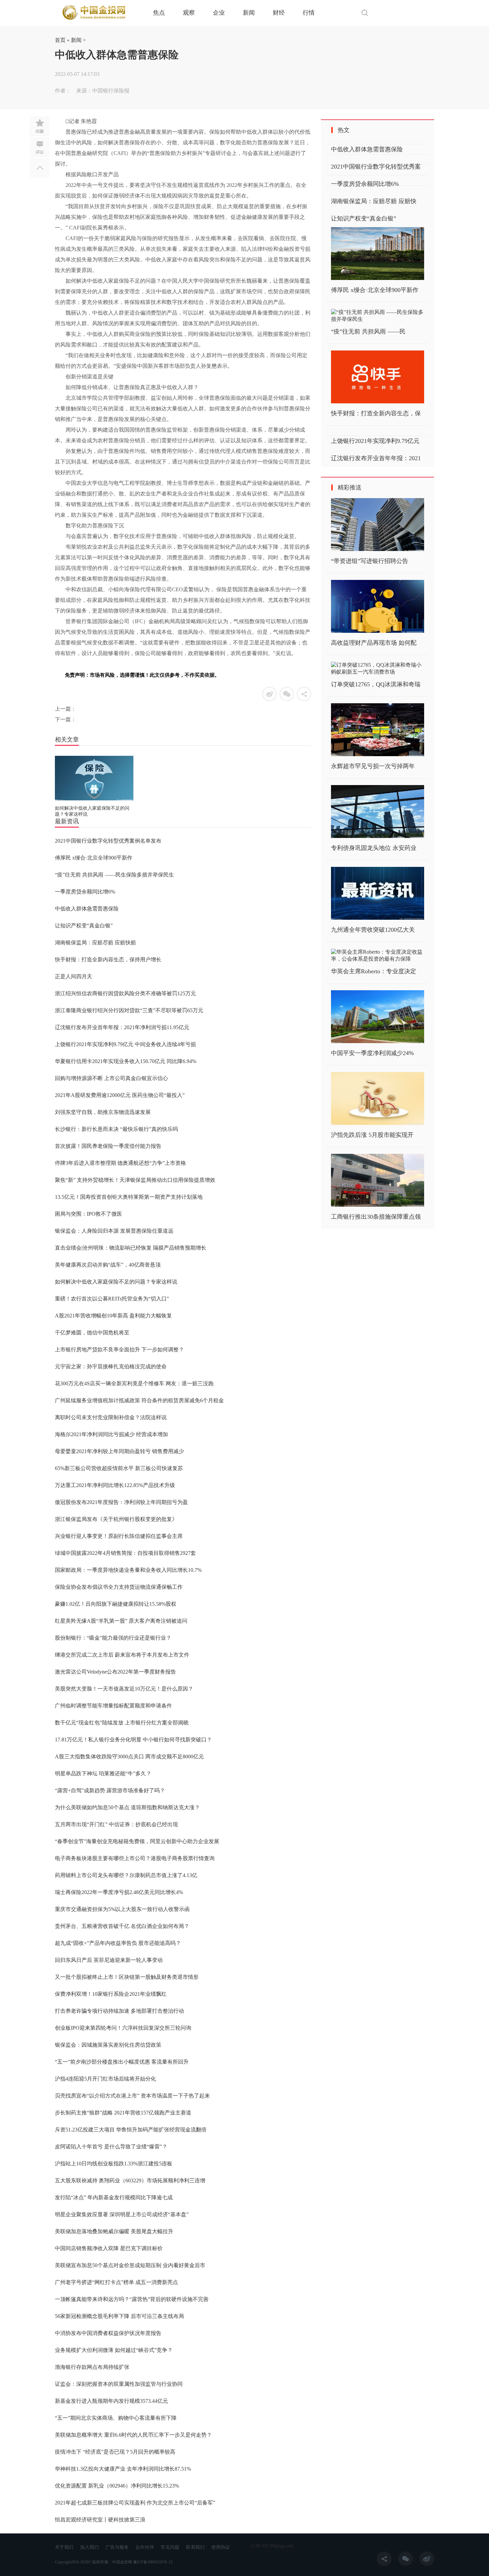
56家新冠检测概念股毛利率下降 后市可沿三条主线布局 (119, 2316)
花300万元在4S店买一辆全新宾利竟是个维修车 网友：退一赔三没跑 (134, 1383)
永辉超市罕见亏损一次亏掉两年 (373, 766)
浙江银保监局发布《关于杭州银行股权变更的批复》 (116, 1519)
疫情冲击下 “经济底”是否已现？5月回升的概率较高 (115, 2452)
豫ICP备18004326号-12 (153, 2562)
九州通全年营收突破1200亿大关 (373, 930)
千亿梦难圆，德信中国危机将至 (92, 1333)
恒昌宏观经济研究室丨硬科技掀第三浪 (100, 2520)
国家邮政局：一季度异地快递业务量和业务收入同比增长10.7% (128, 1570)
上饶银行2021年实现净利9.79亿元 (375, 441)
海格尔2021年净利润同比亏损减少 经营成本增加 (111, 1434)
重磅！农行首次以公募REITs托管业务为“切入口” (112, 1299)
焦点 (159, 13)
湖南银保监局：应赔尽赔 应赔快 (374, 201)
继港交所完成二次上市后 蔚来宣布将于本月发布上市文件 (122, 1655)
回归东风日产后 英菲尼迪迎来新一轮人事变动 (109, 1960)
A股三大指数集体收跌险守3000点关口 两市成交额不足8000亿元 (129, 1757)
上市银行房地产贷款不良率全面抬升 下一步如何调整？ (119, 1350)
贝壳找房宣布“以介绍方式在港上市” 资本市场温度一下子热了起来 (132, 2096)
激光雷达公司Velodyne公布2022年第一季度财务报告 (115, 1672)
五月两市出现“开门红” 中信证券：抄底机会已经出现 (116, 1824)
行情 (309, 13)
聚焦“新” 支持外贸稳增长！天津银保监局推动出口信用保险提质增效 (135, 1180)
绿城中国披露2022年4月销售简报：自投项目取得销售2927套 (125, 1553)
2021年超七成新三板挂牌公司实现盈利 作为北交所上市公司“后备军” (135, 2503)
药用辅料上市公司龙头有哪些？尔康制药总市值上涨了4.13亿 (126, 1875)
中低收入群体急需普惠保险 (87, 909)
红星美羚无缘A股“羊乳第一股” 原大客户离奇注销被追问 (121, 1621)
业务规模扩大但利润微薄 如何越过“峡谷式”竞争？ (114, 2350)
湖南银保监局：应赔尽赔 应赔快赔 (95, 943)
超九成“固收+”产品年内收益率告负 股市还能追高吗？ (118, 1943)
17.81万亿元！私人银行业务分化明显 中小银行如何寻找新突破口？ (133, 1740)
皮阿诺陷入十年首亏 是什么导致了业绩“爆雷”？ (111, 2147)
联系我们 (195, 2547)
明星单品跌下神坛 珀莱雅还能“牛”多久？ (103, 1773)
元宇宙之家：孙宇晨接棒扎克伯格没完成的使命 (111, 1366)
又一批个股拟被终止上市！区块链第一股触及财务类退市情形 (127, 1977)
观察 (189, 13)
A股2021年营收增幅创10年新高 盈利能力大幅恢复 (113, 1316)
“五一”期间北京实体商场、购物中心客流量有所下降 (116, 2418)
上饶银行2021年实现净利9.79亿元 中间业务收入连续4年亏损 (125, 1044)
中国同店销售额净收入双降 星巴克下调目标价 (109, 2248)
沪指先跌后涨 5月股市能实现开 (372, 1135)
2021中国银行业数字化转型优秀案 (376, 167)
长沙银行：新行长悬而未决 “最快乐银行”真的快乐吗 (116, 1129)
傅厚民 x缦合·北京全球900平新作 (94, 858)
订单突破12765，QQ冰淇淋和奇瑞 (376, 684)
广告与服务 (117, 2547)
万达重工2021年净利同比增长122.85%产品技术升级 (115, 1485)
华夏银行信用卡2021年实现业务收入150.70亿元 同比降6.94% (126, 1061)
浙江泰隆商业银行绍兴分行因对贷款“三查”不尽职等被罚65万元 (129, 1010)
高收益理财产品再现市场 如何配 (374, 643)
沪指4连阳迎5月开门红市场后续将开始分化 (105, 2079)
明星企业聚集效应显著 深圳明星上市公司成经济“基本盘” (122, 2214)
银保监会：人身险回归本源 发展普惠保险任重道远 (114, 1231)
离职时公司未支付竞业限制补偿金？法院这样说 (111, 1417)
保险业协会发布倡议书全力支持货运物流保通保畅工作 (119, 1587)
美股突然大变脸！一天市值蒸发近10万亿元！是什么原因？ (124, 1689)
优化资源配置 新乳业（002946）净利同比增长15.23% (117, 2486)
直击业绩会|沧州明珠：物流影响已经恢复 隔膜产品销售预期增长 (131, 1248)
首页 (60, 40)
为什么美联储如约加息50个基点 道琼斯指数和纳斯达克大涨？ (127, 1807)
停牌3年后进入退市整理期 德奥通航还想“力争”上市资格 (120, 1163)
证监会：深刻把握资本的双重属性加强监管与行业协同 (119, 2384)
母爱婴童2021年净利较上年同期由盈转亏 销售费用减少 (119, 1451)
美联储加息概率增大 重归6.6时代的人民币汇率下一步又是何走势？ (133, 2435)
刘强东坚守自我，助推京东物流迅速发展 (103, 1112)
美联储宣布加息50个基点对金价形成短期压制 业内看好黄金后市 (130, 2265)
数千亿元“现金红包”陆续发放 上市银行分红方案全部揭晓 (122, 1723)
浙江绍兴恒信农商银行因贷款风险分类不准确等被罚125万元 (125, 993)
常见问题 (170, 2547)
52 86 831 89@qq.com (272, 2546)
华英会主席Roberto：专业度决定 (374, 971)
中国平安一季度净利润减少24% (372, 1053)
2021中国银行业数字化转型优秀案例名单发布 (108, 841)
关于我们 (64, 2547)
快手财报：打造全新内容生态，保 (376, 413)
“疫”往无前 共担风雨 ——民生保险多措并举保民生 (114, 875)
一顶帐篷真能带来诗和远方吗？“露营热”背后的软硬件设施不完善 (132, 2299)
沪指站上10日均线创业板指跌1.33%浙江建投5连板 (114, 2164)
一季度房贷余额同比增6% (85, 892)
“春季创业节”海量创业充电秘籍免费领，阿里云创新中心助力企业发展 (137, 1841)
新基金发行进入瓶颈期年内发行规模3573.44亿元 (111, 2401)
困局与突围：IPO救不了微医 (88, 1214)
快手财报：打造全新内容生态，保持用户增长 (108, 959)
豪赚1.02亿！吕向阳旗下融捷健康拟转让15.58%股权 (116, 1604)
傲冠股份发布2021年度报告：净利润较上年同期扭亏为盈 (121, 1502)
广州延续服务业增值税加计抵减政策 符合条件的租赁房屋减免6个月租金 (139, 1400)
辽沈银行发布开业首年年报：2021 (376, 458)
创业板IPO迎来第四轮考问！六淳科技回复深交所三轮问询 (123, 2028)
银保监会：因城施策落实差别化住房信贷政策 (108, 2045)
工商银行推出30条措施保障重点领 (376, 1217)
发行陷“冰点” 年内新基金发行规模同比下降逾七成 (114, 2197)
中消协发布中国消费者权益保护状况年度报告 (108, 2333)
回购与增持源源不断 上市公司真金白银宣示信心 (111, 1078)
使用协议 (221, 2547)
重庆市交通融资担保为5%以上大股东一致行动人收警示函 (122, 1909)
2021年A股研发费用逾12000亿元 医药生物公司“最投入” (120, 1095)
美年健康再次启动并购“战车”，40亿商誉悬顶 (108, 1265)
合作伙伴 (145, 2547)
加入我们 (89, 2547)
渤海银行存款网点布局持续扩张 (92, 2367)
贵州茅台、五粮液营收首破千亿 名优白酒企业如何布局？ (122, 1926)
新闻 (249, 13)
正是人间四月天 (74, 976)
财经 (279, 13)
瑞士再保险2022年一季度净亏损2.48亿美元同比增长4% (119, 1892)
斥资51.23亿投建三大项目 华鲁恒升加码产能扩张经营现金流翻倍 (131, 2130)
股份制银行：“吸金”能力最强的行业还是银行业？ (113, 1638)
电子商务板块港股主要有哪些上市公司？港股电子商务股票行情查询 (135, 1858)
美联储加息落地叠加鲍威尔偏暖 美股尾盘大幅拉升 (114, 2231)
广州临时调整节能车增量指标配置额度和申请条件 (113, 1706)
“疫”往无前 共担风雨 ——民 (368, 332)
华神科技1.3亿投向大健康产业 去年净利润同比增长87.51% (123, 2469)
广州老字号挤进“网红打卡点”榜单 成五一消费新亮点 (116, 2282)
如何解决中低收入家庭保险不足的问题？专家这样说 (116, 1282)
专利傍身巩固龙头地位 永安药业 (374, 848)
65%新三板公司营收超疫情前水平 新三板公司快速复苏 (119, 1468)
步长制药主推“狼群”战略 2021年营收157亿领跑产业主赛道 (123, 2113)
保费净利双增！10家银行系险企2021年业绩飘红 (111, 1994)
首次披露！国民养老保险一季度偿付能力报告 (108, 1146)
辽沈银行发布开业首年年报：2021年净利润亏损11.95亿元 (122, 1027)
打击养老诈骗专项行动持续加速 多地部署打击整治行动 (119, 2011)
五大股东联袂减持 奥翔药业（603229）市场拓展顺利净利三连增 (130, 2180)
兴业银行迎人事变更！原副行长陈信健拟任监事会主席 (119, 1536)
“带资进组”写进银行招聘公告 (370, 561)
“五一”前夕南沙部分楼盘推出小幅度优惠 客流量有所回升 (122, 2062)
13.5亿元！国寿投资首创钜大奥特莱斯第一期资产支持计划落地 (129, 1197)
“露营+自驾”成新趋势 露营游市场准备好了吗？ (110, 1790)
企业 (219, 13)
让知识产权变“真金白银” (84, 926)
